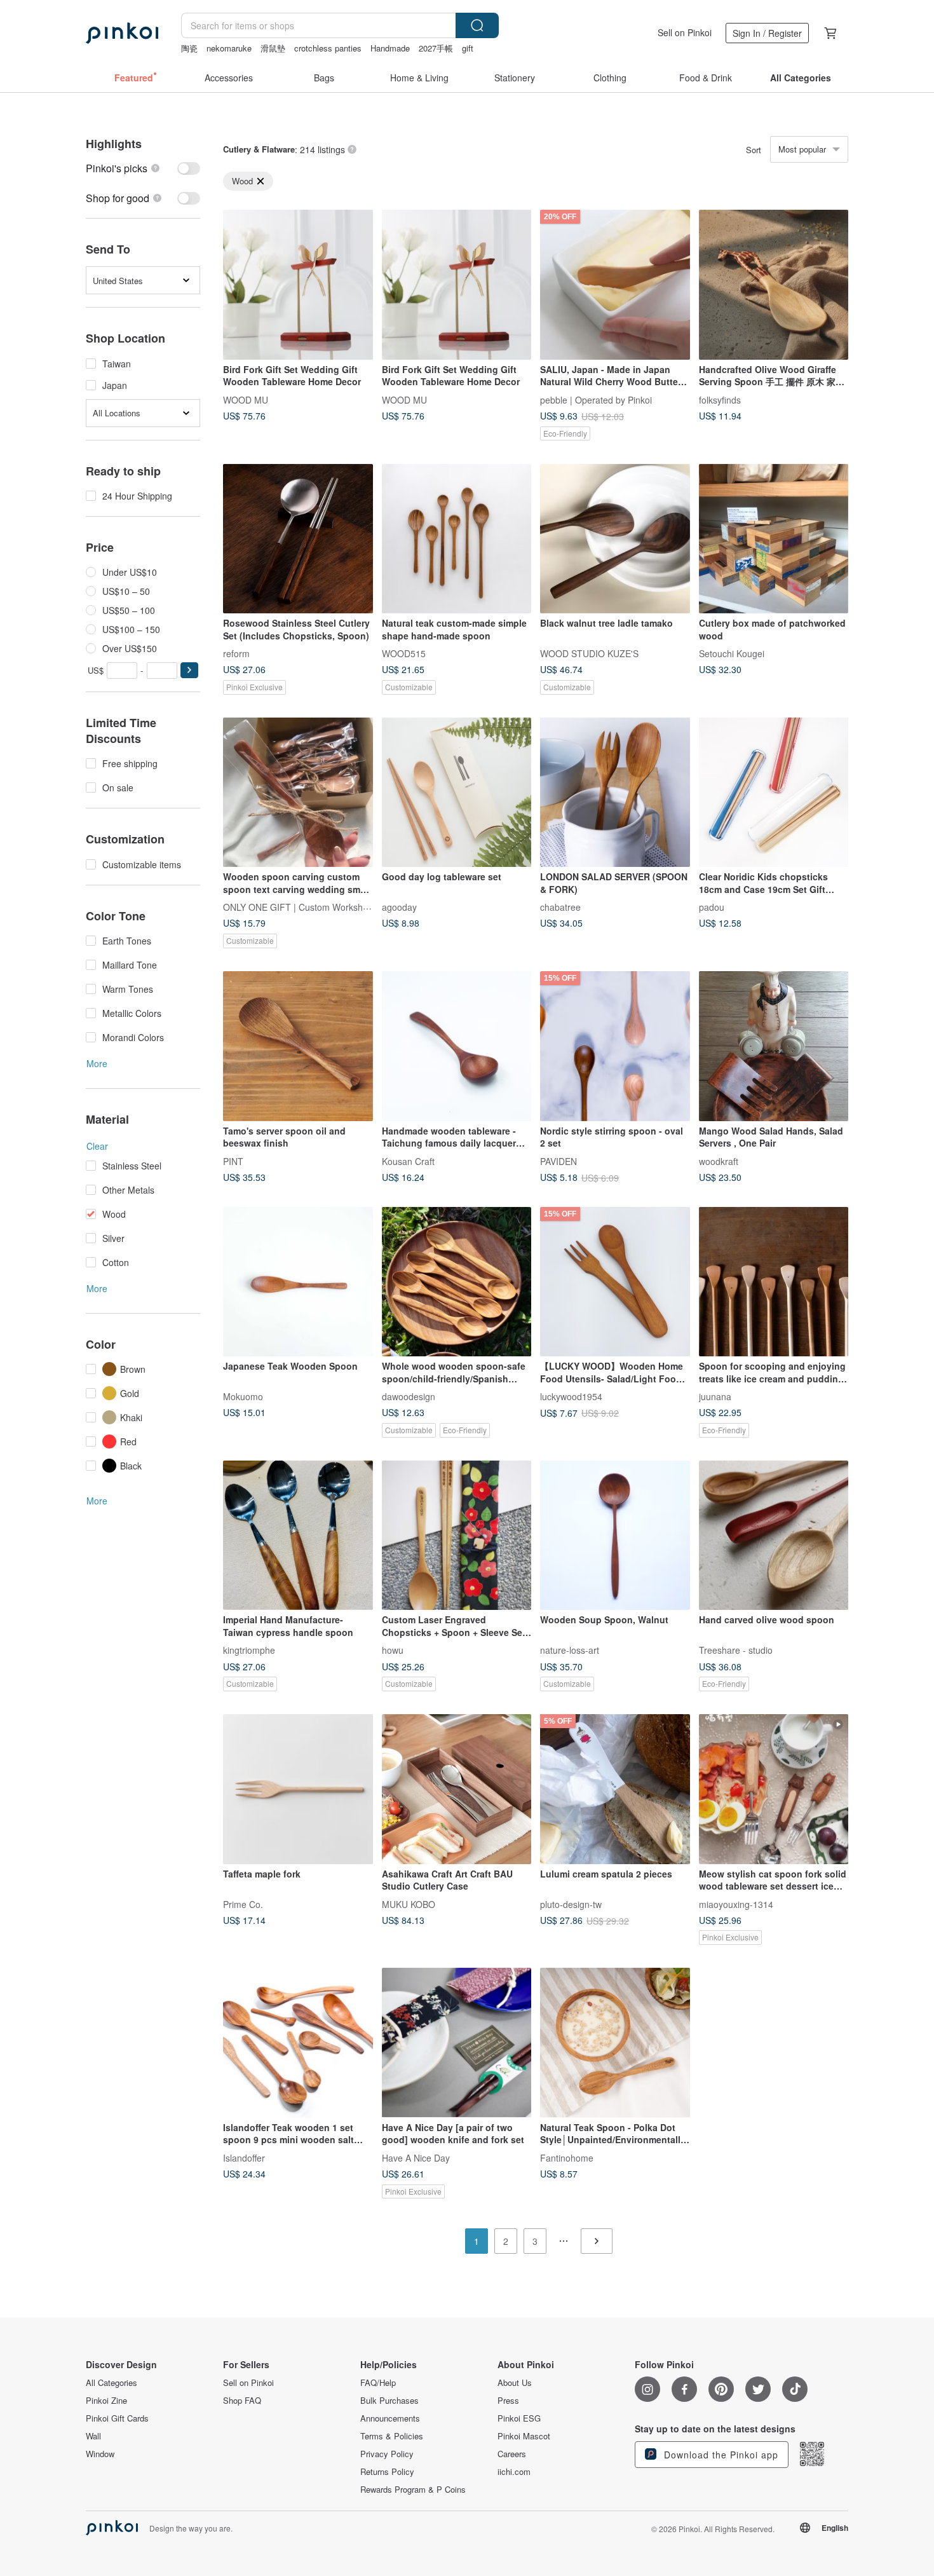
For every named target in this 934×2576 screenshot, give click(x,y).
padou (712, 907)
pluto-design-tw (571, 1904)
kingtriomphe (249, 1650)
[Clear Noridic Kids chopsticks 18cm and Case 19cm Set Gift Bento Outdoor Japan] (774, 793)
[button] (189, 670)
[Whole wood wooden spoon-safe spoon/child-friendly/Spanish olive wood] (457, 1282)
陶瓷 (189, 48)
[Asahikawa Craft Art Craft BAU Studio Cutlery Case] (457, 1789)
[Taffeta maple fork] (298, 1789)
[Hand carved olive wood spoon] (774, 1536)
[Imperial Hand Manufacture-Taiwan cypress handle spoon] (298, 1536)
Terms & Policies (392, 2436)
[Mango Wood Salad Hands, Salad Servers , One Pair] (774, 1046)
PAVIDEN (558, 1161)
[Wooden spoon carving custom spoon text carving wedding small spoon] (298, 793)
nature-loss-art (570, 1650)
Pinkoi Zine (106, 2401)
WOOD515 (404, 653)
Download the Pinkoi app (720, 2455)
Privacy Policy (387, 2454)
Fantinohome (567, 2157)
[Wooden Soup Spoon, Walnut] (615, 1536)
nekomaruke (229, 48)
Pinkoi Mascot (524, 2436)
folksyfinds (720, 399)
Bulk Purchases (389, 2401)
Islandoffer (244, 2157)
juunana (715, 1396)
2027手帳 (436, 48)
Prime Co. (243, 1904)
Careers (512, 2454)
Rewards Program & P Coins (413, 2490)
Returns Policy (387, 2472)
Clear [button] (97, 1146)
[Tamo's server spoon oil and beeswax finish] (298, 1046)
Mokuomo (243, 1396)
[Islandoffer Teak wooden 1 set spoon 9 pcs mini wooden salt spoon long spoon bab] (298, 2043)
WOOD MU (246, 399)
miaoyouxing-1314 (736, 1904)
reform (236, 653)
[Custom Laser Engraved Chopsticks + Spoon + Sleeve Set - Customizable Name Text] (457, 1536)
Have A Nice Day (416, 2157)
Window (100, 2454)
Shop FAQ (242, 2401)
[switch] (143, 168)
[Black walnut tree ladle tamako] (615, 539)
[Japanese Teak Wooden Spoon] (298, 1282)
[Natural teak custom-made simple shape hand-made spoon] (457, 539)
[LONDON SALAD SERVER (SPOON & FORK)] (615, 793)
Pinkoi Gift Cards (117, 2418)
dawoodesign (409, 1396)
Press (508, 2401)
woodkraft (719, 1161)
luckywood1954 (571, 1396)
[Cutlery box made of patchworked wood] (774, 539)
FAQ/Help (378, 2383)
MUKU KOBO (409, 1904)
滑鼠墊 (273, 48)
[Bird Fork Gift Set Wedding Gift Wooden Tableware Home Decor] (298, 285)
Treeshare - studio (736, 1650)
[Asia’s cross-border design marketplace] (122, 33)
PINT (233, 1161)
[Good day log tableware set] (457, 793)
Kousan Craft (408, 1161)
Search (477, 25)
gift (468, 48)
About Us (515, 2383)
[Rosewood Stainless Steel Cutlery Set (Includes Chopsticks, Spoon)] (298, 539)
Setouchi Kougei (732, 653)
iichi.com (514, 2472)
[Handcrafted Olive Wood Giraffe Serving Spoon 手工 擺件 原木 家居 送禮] (774, 285)
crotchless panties (328, 48)
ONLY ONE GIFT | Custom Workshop (298, 907)
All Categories (112, 2383)
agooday (399, 907)
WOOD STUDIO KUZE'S (589, 653)
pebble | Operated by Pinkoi (596, 399)
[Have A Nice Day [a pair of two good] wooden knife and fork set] (457, 2043)
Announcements (390, 2418)
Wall (93, 2436)
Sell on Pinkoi (685, 32)
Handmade (390, 48)
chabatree (560, 907)
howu (393, 1650)
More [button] (97, 1063)
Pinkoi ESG (519, 2418)
